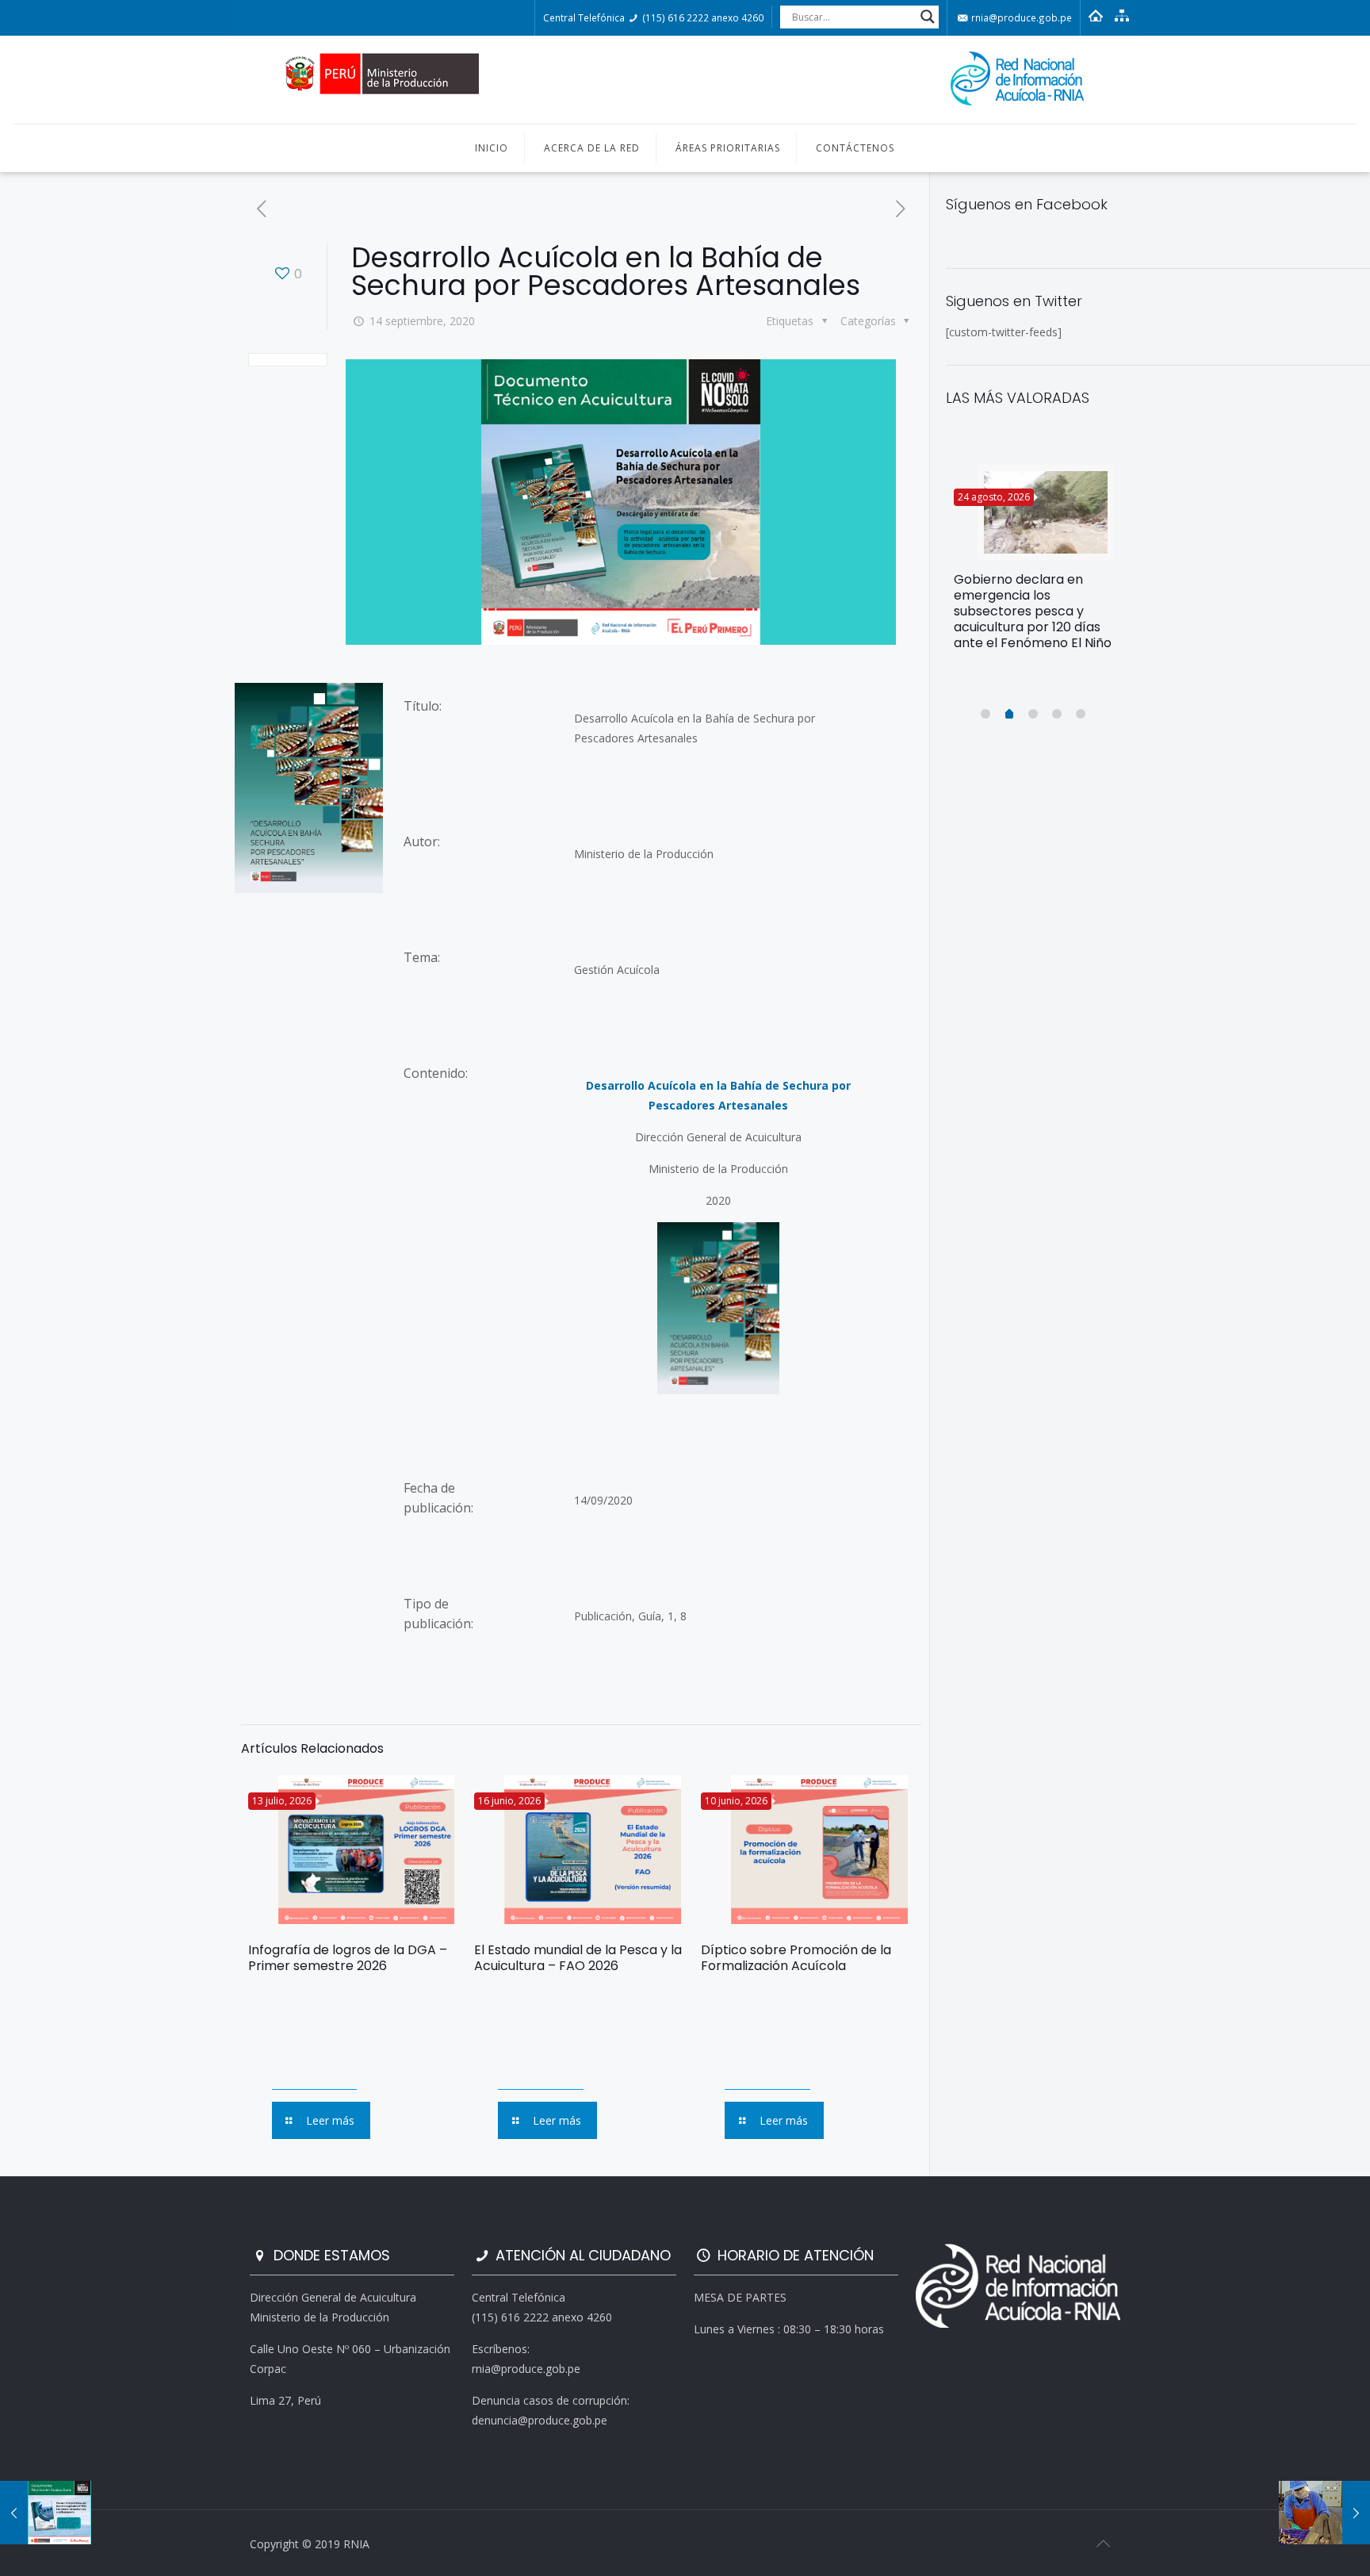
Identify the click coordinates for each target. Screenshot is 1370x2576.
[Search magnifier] (928, 17)
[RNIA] (685, 80)
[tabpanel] (1034, 564)
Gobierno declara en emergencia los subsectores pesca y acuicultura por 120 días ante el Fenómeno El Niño (1033, 611)
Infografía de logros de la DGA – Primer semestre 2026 (348, 1958)
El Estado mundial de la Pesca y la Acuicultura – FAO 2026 (578, 1958)
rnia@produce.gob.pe (1020, 17)
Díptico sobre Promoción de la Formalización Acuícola (796, 1958)
